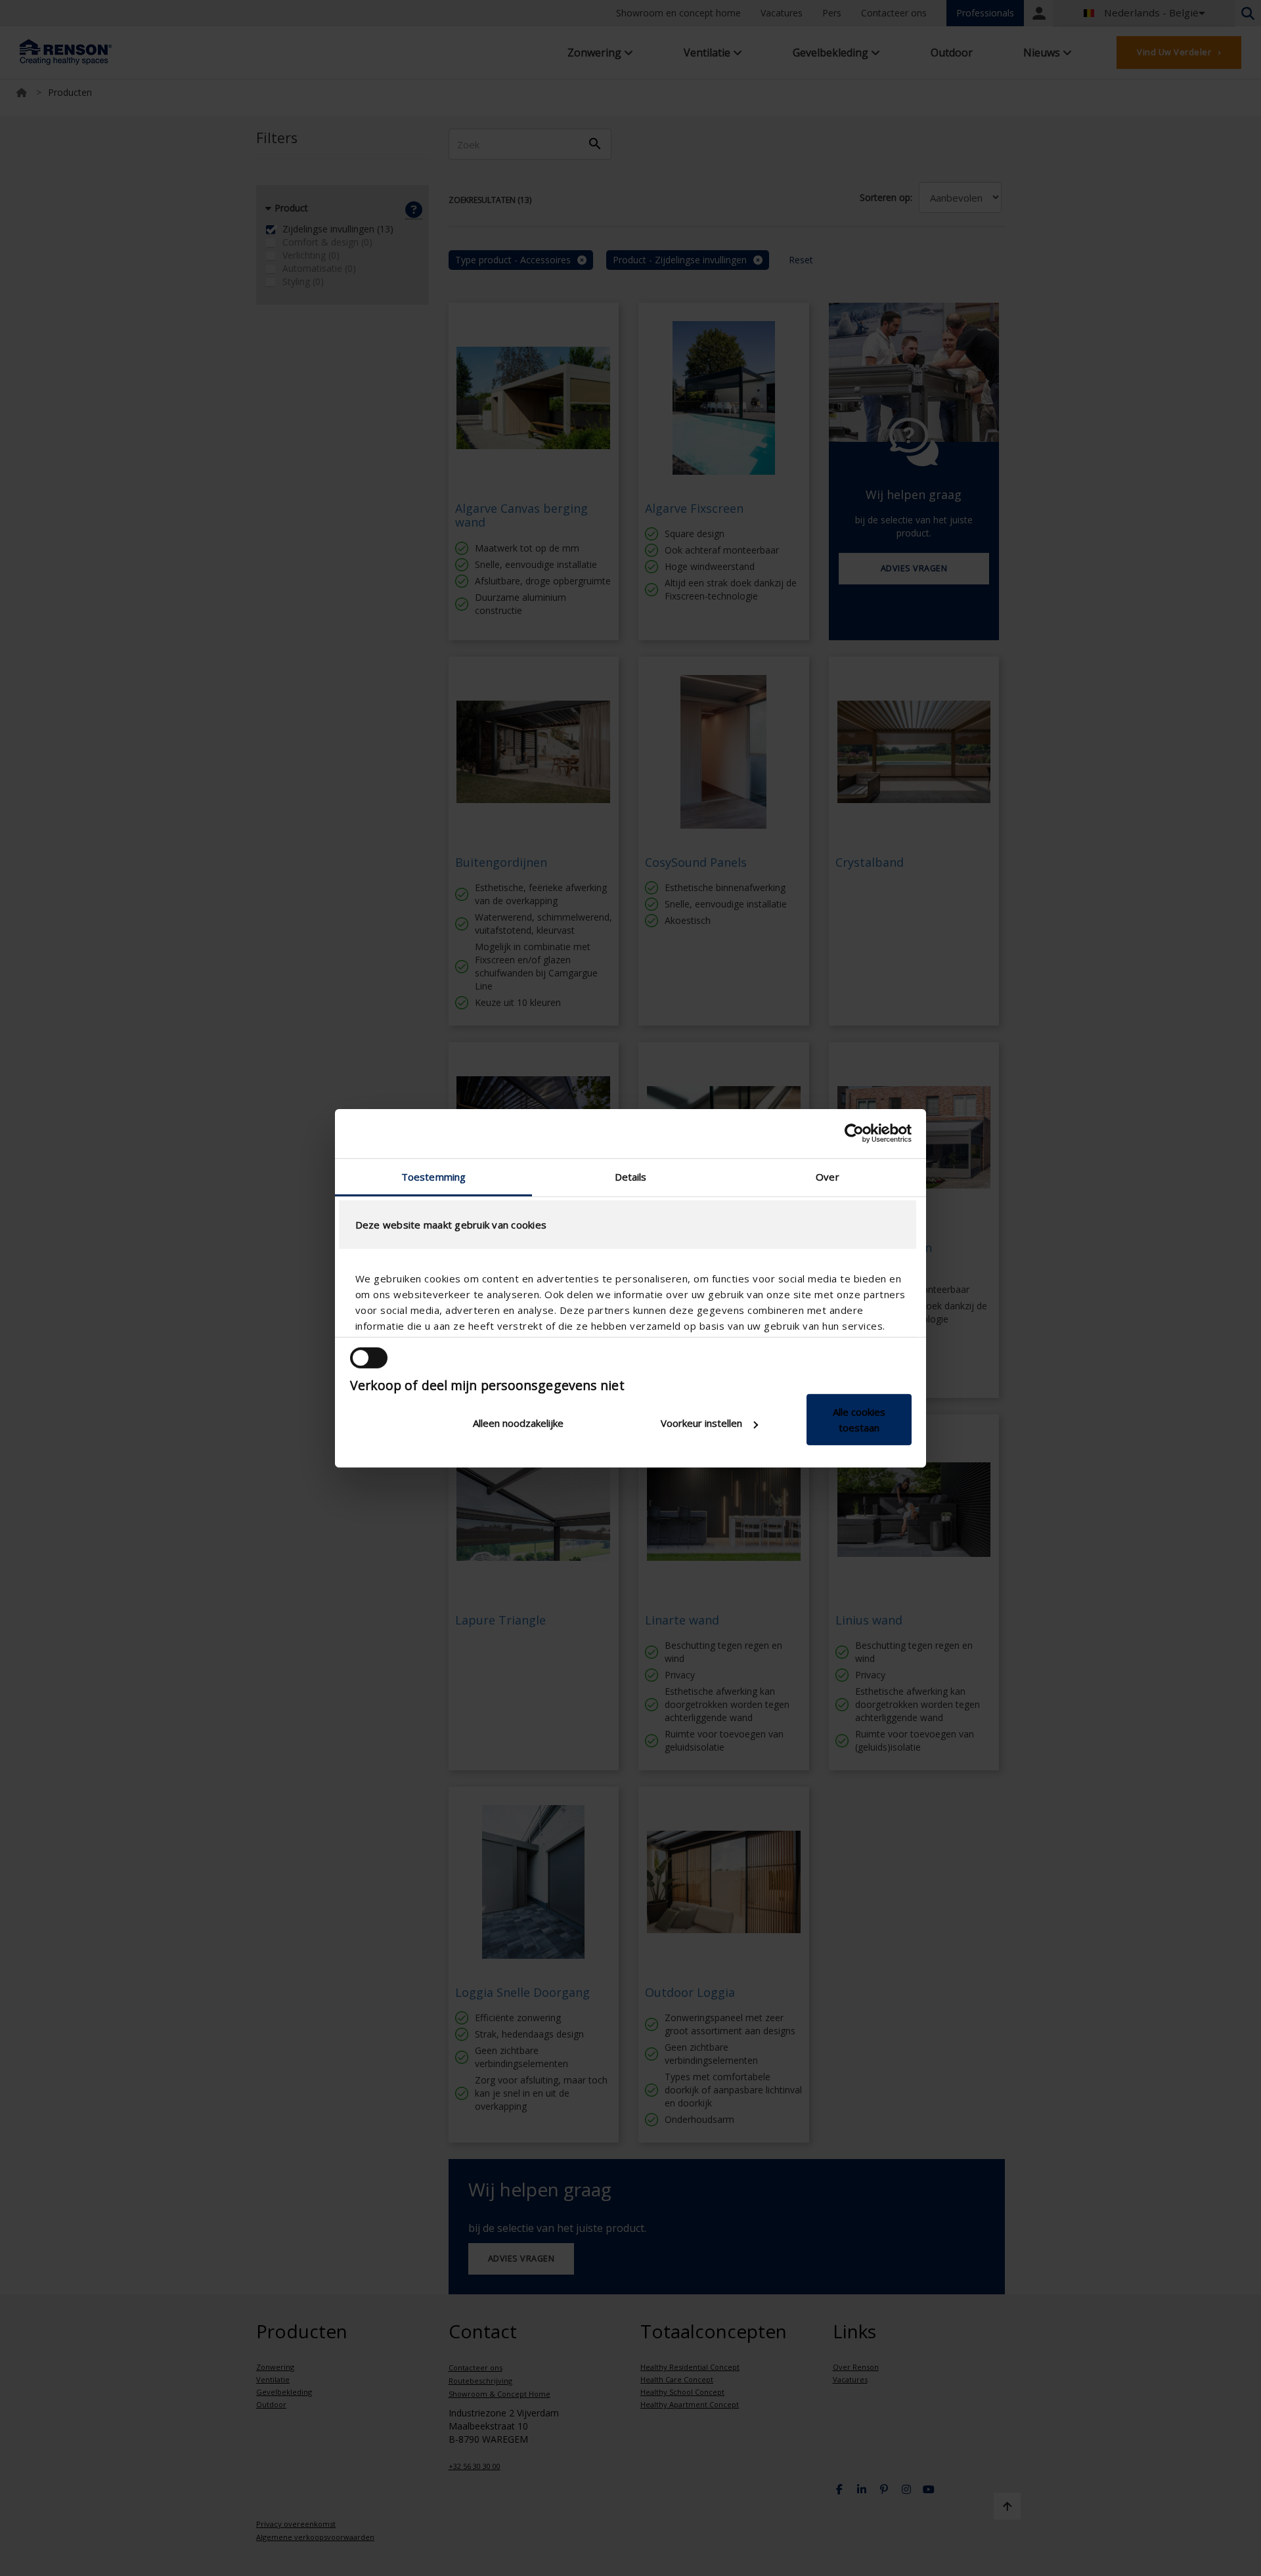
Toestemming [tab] (433, 1176)
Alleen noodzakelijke (518, 1423)
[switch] (369, 1358)
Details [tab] (631, 1176)
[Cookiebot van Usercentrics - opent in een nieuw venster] (854, 1133)
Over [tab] (827, 1176)
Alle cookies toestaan (859, 1420)
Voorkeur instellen (701, 1423)
